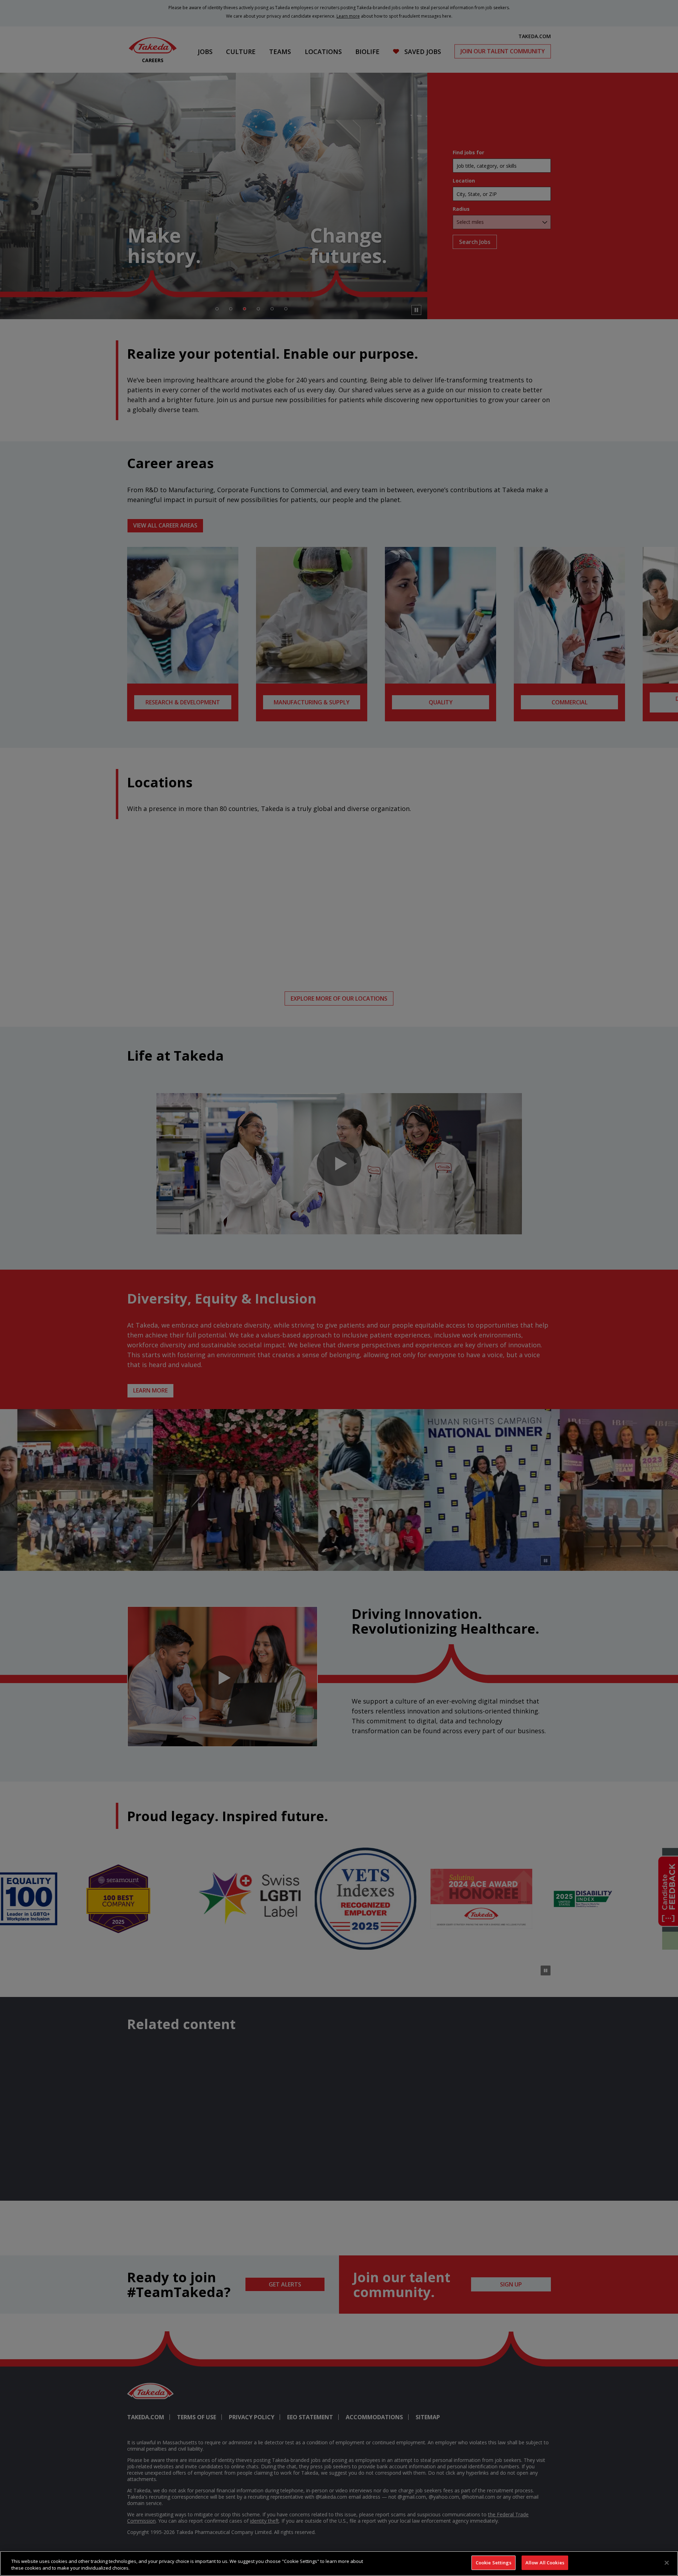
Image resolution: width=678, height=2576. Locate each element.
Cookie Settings (493, 2563)
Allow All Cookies (545, 2563)
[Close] (667, 2563)
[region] (339, 2563)
